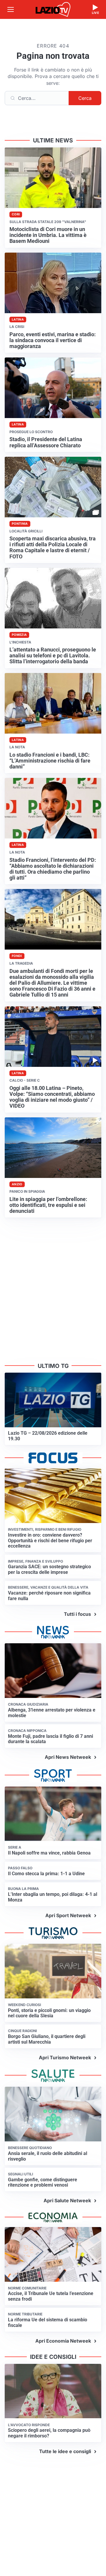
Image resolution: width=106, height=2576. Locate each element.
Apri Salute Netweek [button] (67, 2200)
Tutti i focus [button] (77, 1614)
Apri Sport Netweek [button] (68, 1915)
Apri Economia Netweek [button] (63, 2341)
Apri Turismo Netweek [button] (65, 2057)
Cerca (85, 98)
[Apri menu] (11, 9)
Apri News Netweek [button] (68, 1757)
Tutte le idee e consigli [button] (65, 2451)
